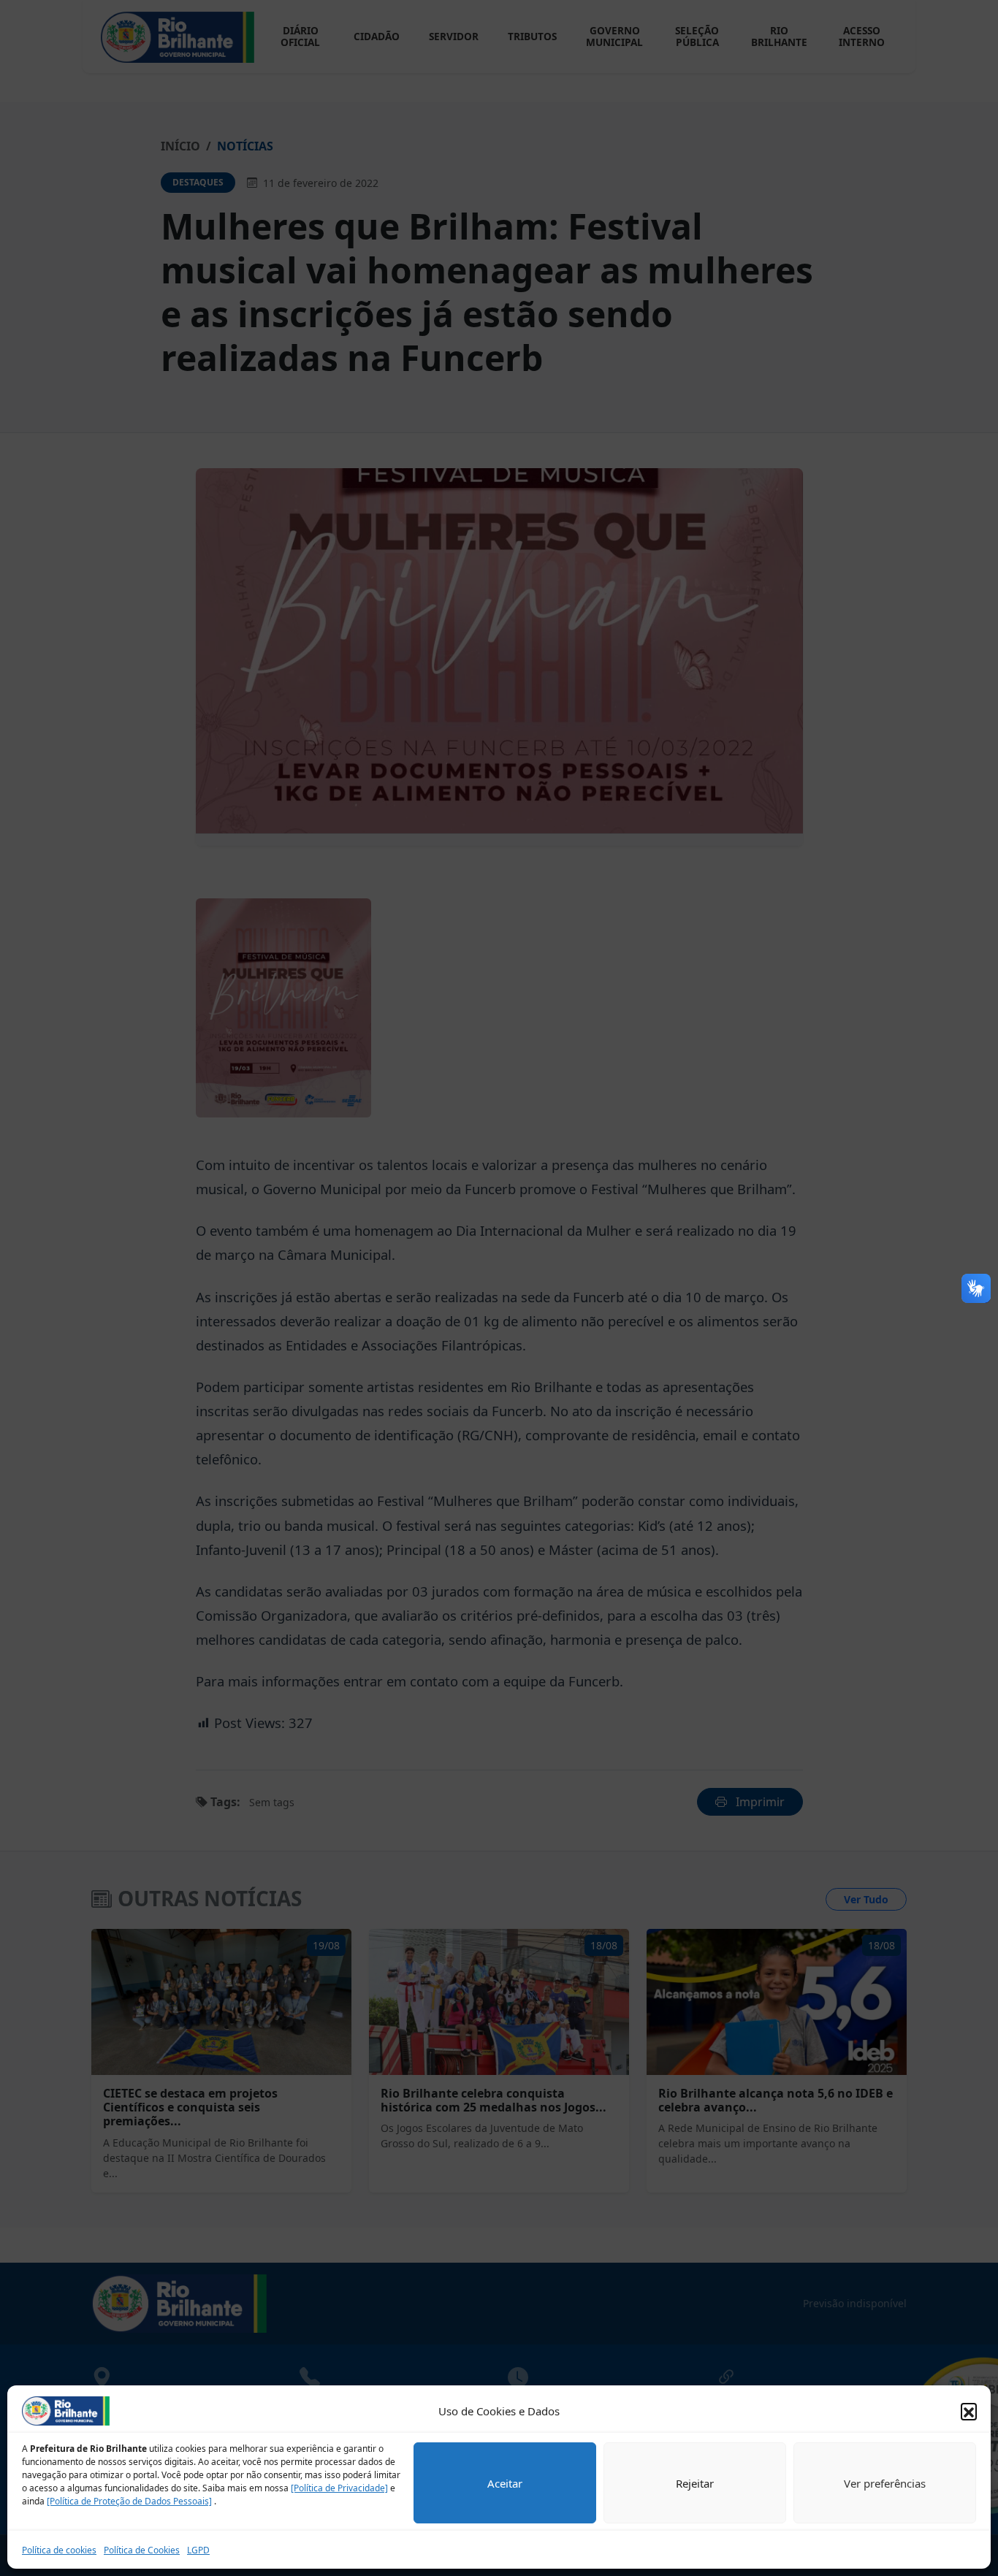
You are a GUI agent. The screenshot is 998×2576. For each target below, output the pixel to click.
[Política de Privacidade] (339, 2488)
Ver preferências (885, 2483)
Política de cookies (59, 2550)
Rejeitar (695, 2483)
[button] (969, 2411)
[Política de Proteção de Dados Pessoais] (129, 2501)
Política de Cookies (142, 2550)
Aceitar (505, 2483)
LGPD (198, 2550)
